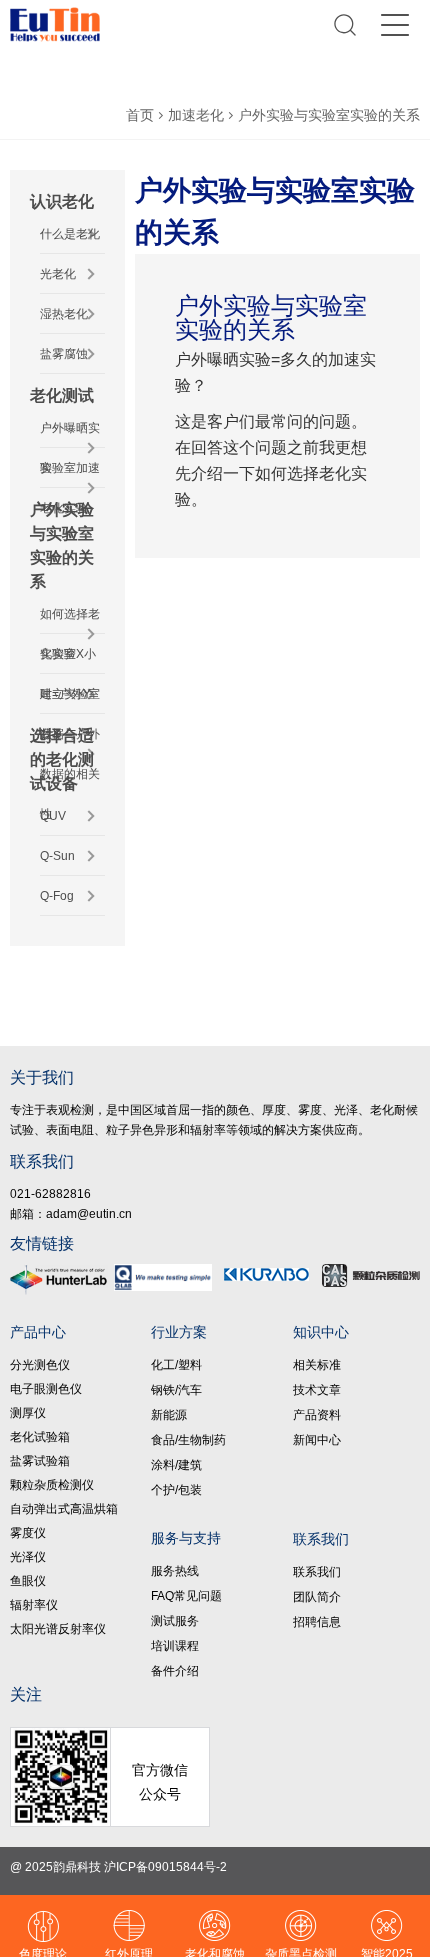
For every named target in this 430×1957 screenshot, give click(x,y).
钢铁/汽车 (176, 1390)
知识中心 (321, 1332)
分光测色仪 (40, 1365)
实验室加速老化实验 (70, 488)
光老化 (58, 274)
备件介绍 (175, 1671)
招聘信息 (317, 1622)
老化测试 (62, 395)
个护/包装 (176, 1490)
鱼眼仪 (28, 1581)
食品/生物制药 (188, 1440)
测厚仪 (28, 1413)
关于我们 (42, 1077)
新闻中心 (317, 1440)
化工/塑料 (176, 1365)
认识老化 (62, 201)
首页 (140, 115)
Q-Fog (57, 896)
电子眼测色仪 (46, 1389)
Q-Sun (57, 856)
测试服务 (175, 1621)
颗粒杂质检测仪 (52, 1485)
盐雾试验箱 (40, 1461)
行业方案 (179, 1332)
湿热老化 (64, 314)
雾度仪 (28, 1533)
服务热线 (175, 1571)
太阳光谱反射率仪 (58, 1629)
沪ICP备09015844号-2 (165, 1867)
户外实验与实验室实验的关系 (329, 115)
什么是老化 (70, 234)
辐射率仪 (34, 1605)
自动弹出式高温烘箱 (64, 1509)
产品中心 (38, 1332)
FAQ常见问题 (186, 1596)
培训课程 (175, 1646)
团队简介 (317, 1597)
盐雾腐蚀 (64, 354)
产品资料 (317, 1415)
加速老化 (196, 115)
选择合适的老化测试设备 (62, 759)
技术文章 (317, 1390)
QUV (53, 816)
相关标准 (317, 1365)
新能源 (169, 1415)
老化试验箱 (40, 1437)
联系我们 (42, 1161)
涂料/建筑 (176, 1465)
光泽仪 (28, 1557)
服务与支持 (186, 1538)
